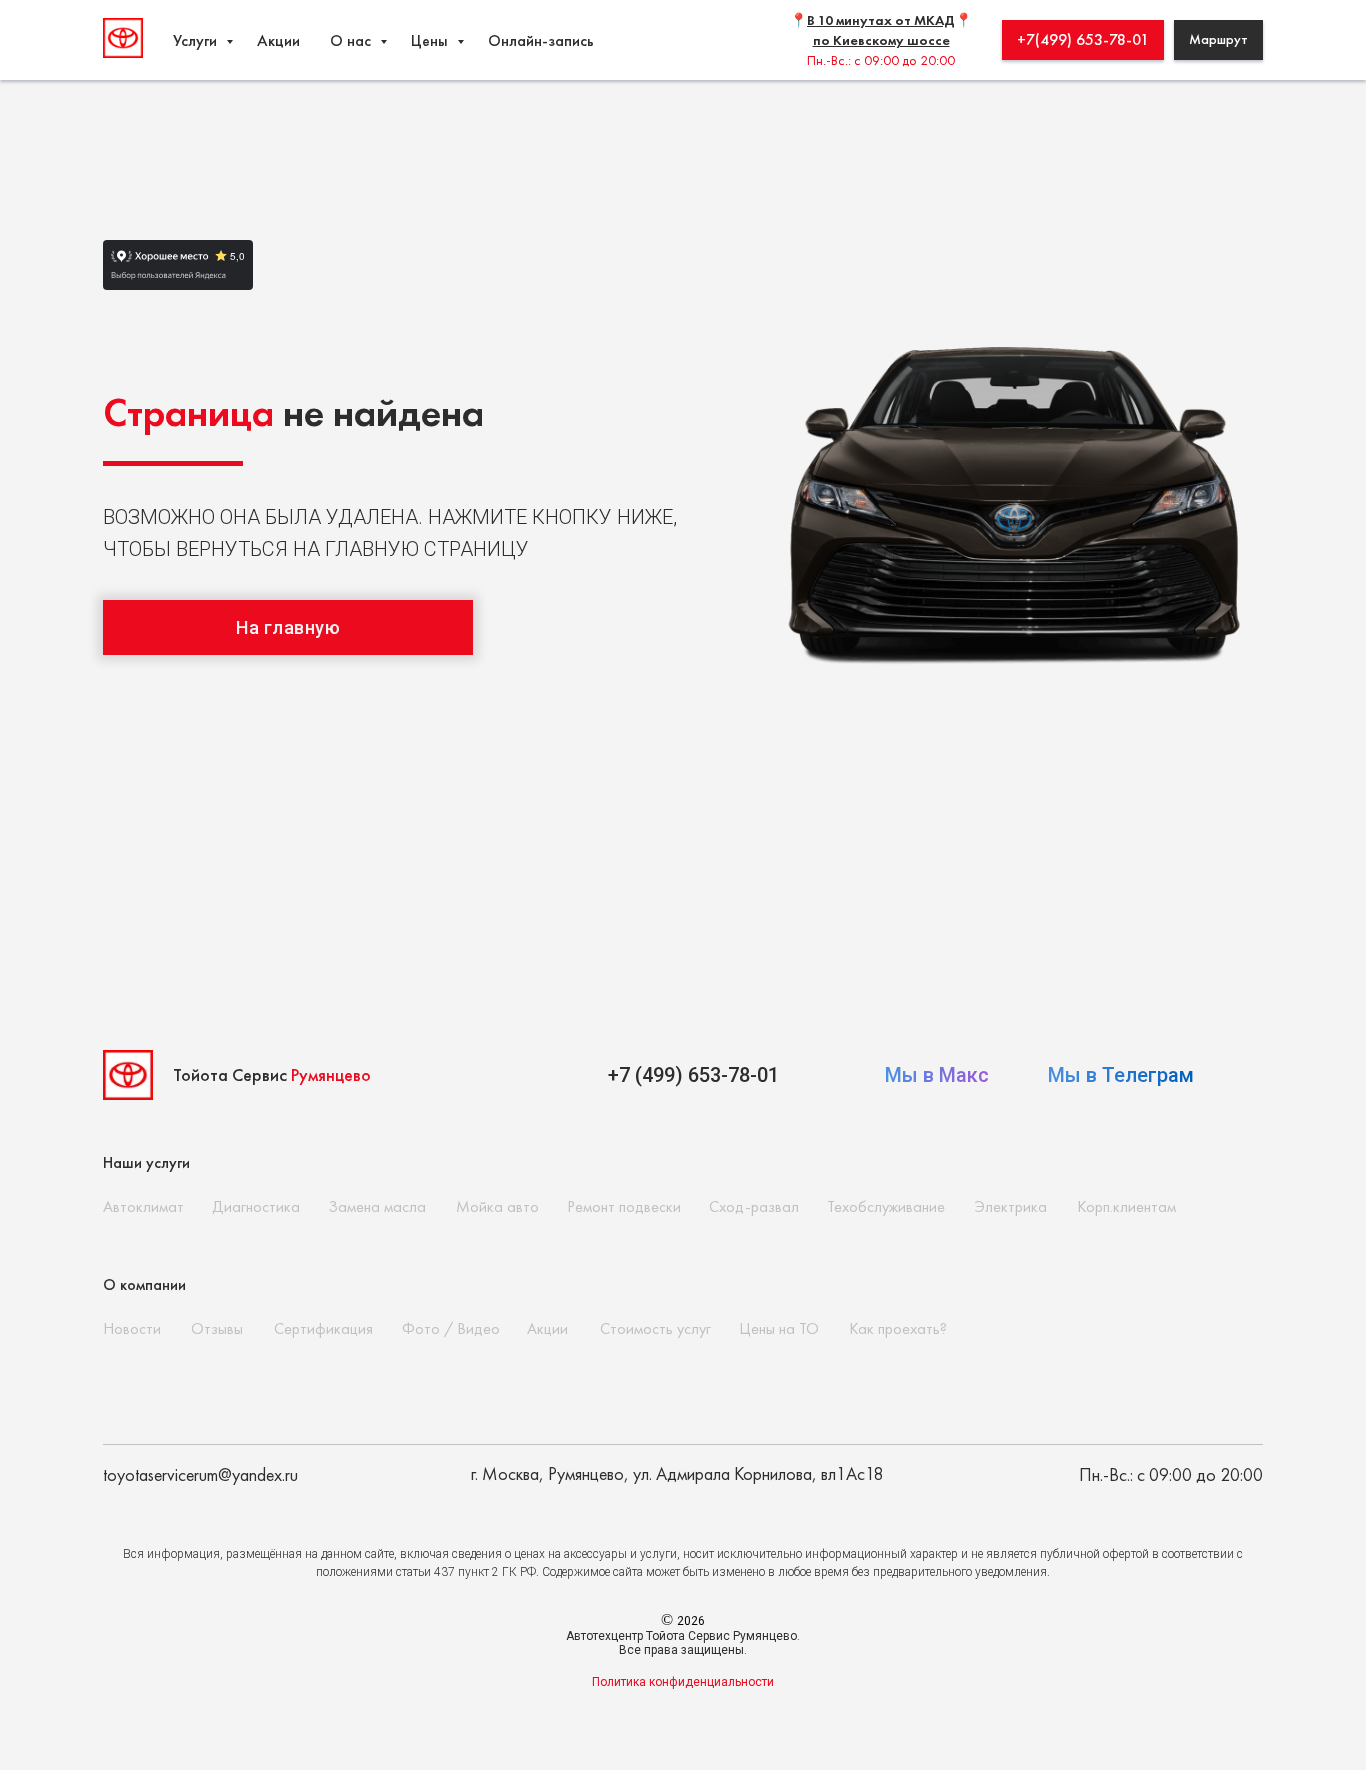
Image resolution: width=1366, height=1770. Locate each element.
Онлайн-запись (541, 40)
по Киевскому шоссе (881, 40)
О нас (352, 40)
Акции (278, 40)
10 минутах (855, 20)
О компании (144, 1284)
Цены (431, 40)
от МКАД (923, 20)
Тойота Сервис (272, 1074)
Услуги (197, 40)
